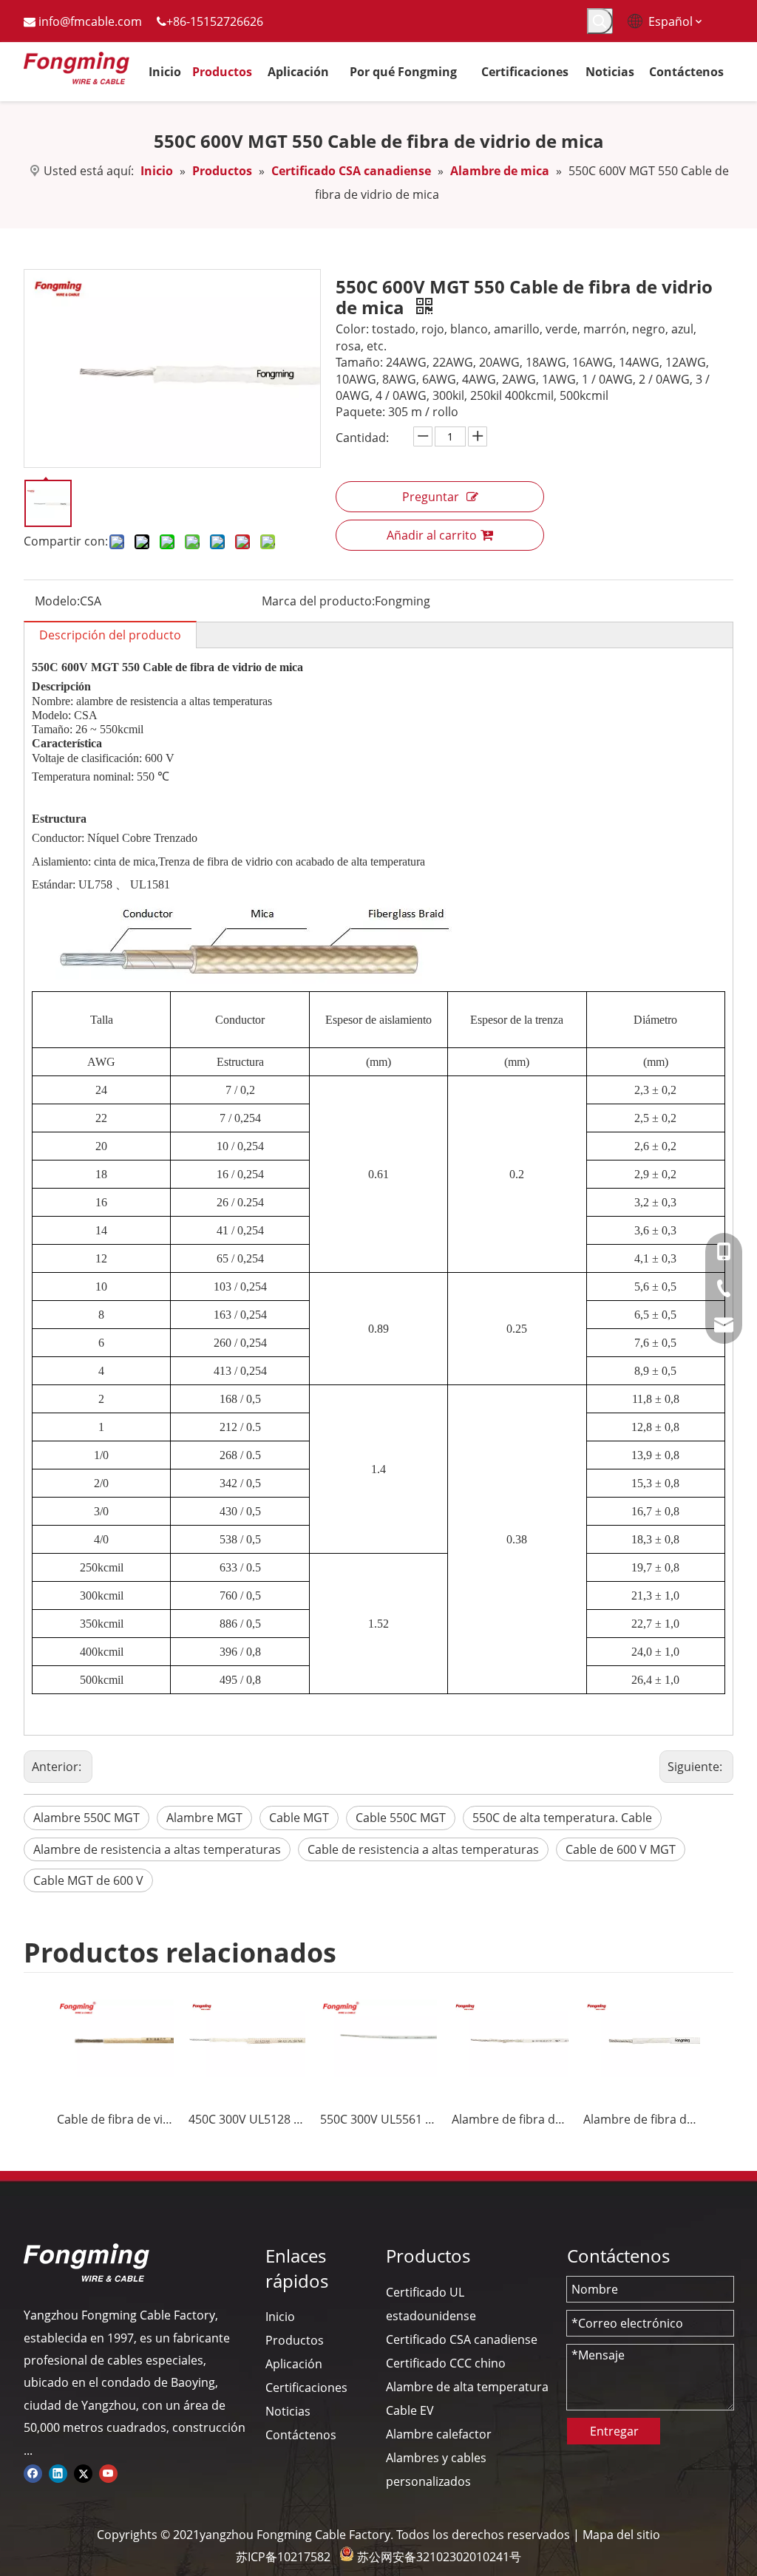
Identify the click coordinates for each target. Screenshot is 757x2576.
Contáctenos (301, 2435)
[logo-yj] (86, 2263)
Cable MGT (299, 1818)
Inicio (280, 2317)
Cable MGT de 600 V (88, 1880)
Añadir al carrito (432, 535)
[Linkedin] (58, 2473)
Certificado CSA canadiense (462, 2339)
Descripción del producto (110, 635)
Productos (295, 2340)
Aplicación (294, 2364)
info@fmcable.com (90, 21)
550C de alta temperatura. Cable (562, 1818)
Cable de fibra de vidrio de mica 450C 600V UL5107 (115, 2119)
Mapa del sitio (621, 2535)
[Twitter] (83, 2473)
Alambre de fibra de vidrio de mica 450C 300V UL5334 (642, 2119)
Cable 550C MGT (401, 1818)
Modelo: (57, 601)
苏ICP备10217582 (283, 2557)
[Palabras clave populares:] (600, 21)
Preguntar (431, 497)
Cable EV (410, 2410)
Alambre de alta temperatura (467, 2387)
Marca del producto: (318, 601)
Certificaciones (306, 2388)
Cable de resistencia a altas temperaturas (423, 1849)
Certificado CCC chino (446, 2363)
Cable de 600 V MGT (621, 1849)
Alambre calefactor (439, 2434)
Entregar (614, 2431)
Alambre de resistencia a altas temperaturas (157, 1849)
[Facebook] (33, 2473)
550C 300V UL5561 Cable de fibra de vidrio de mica (378, 2119)
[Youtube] (108, 2473)
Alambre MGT (204, 1818)
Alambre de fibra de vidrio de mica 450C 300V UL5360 (510, 2119)
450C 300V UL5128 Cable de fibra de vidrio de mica (247, 2119)
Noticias (288, 2411)
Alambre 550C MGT (86, 1818)
